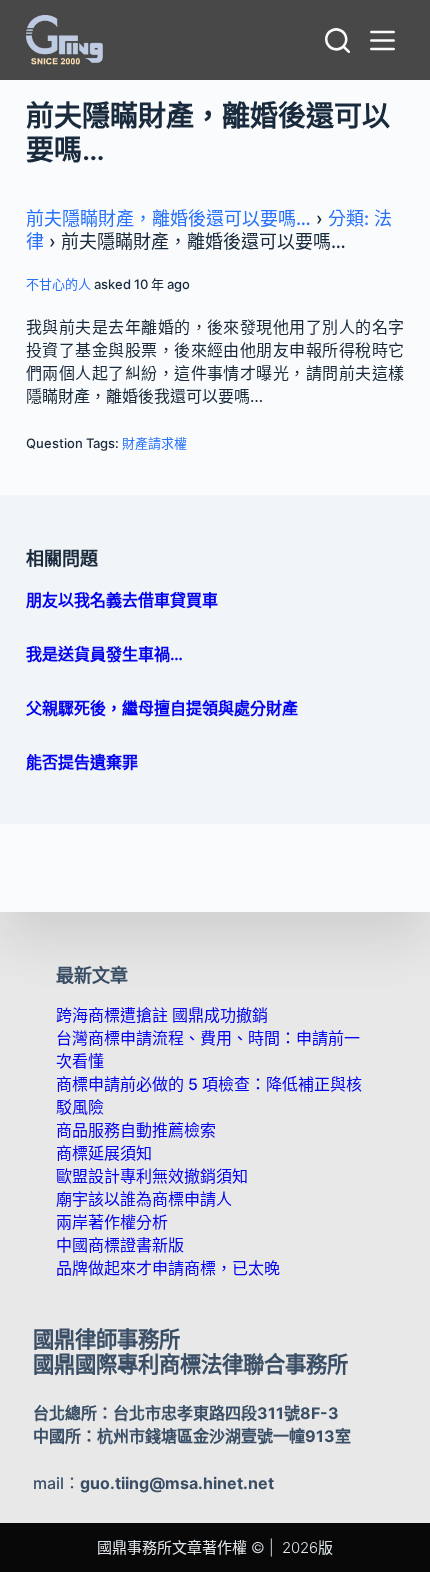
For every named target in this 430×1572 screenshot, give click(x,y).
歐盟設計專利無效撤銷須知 (152, 1176)
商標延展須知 (104, 1153)
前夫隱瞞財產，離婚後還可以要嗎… (168, 218)
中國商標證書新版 (120, 1245)
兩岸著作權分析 (112, 1222)
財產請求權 (154, 443)
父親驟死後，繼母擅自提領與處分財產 (162, 708)
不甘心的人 (58, 284)
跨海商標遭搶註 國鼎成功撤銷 (162, 1015)
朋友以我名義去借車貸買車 (122, 600)
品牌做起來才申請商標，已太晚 (168, 1268)
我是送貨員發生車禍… (104, 654)
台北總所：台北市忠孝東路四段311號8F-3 (186, 1413)
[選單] (387, 40)
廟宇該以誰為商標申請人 (144, 1199)
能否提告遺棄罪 (82, 762)
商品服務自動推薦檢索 (136, 1130)
